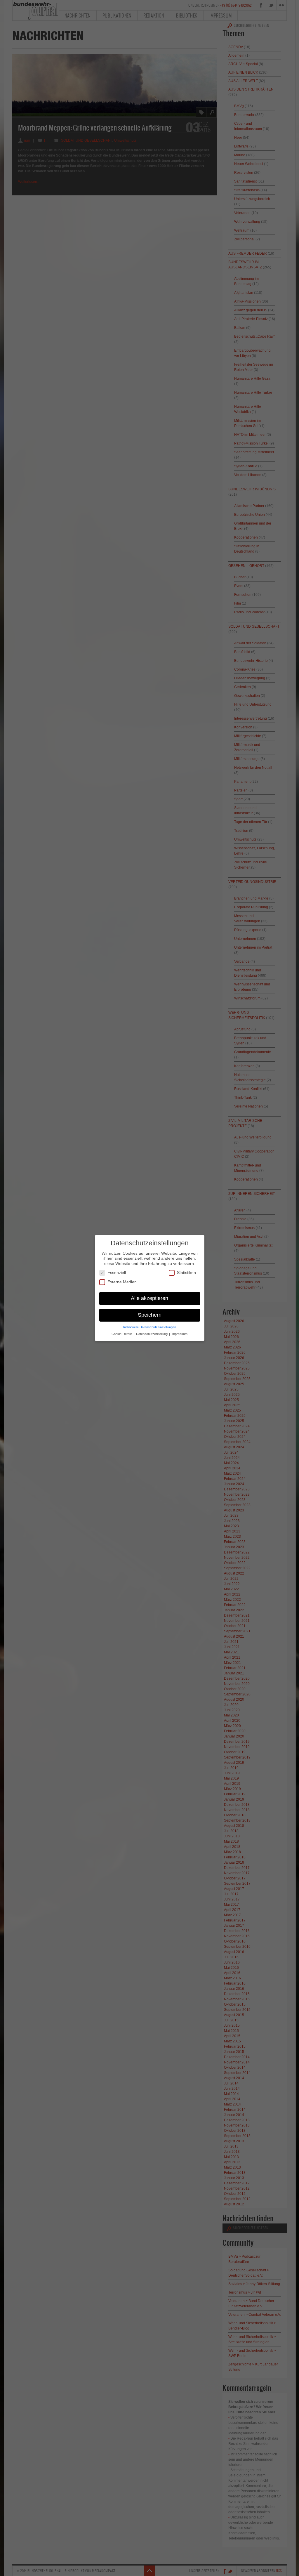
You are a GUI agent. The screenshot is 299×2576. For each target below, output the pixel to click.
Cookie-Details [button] (122, 1334)
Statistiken (186, 1273)
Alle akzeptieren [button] (149, 1298)
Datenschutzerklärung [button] (152, 1334)
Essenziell (117, 1273)
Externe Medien (122, 1282)
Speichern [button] (150, 1315)
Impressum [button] (179, 1334)
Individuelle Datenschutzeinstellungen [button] (150, 1327)
